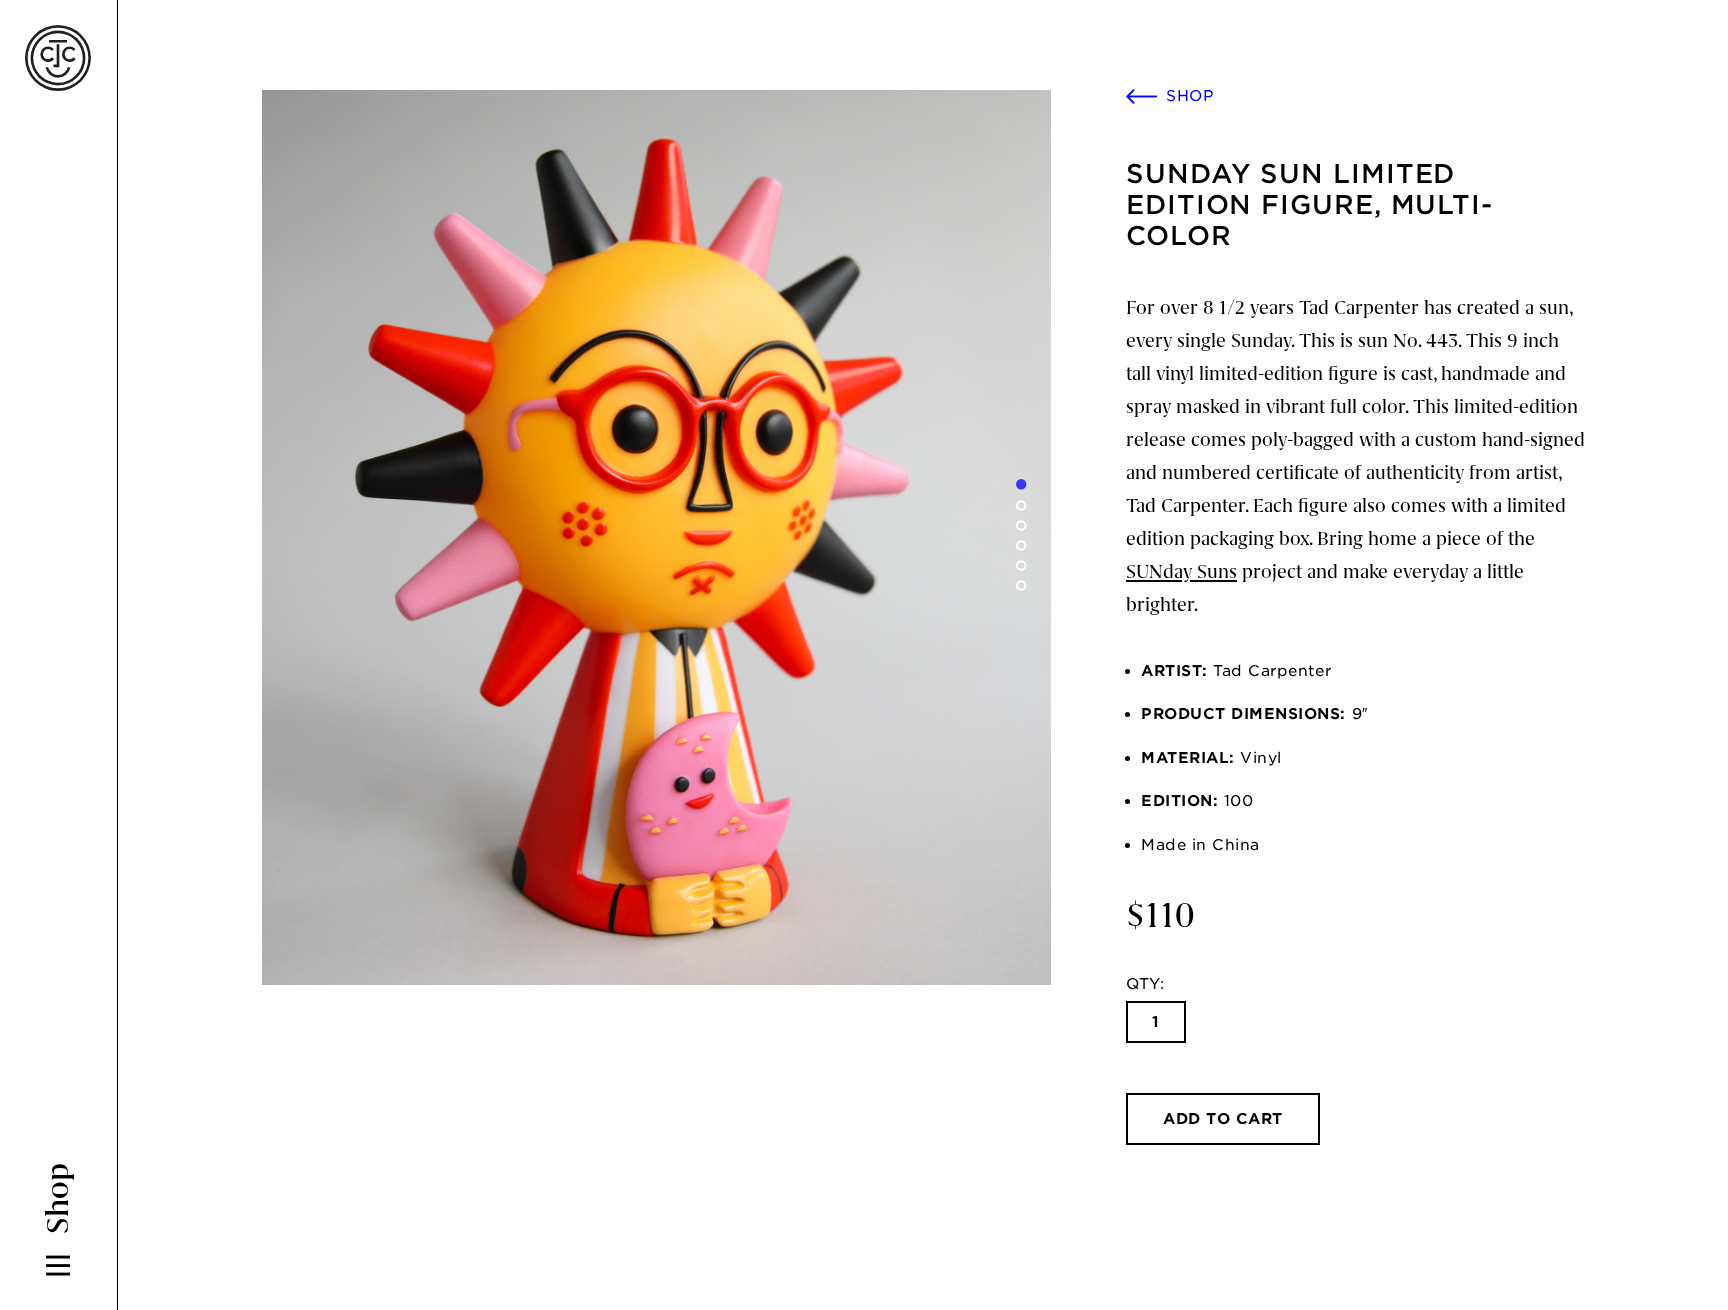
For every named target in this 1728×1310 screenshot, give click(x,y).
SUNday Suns (1181, 572)
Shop (1190, 96)
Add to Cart (1223, 1119)
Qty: (1145, 984)
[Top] (1672, 1235)
